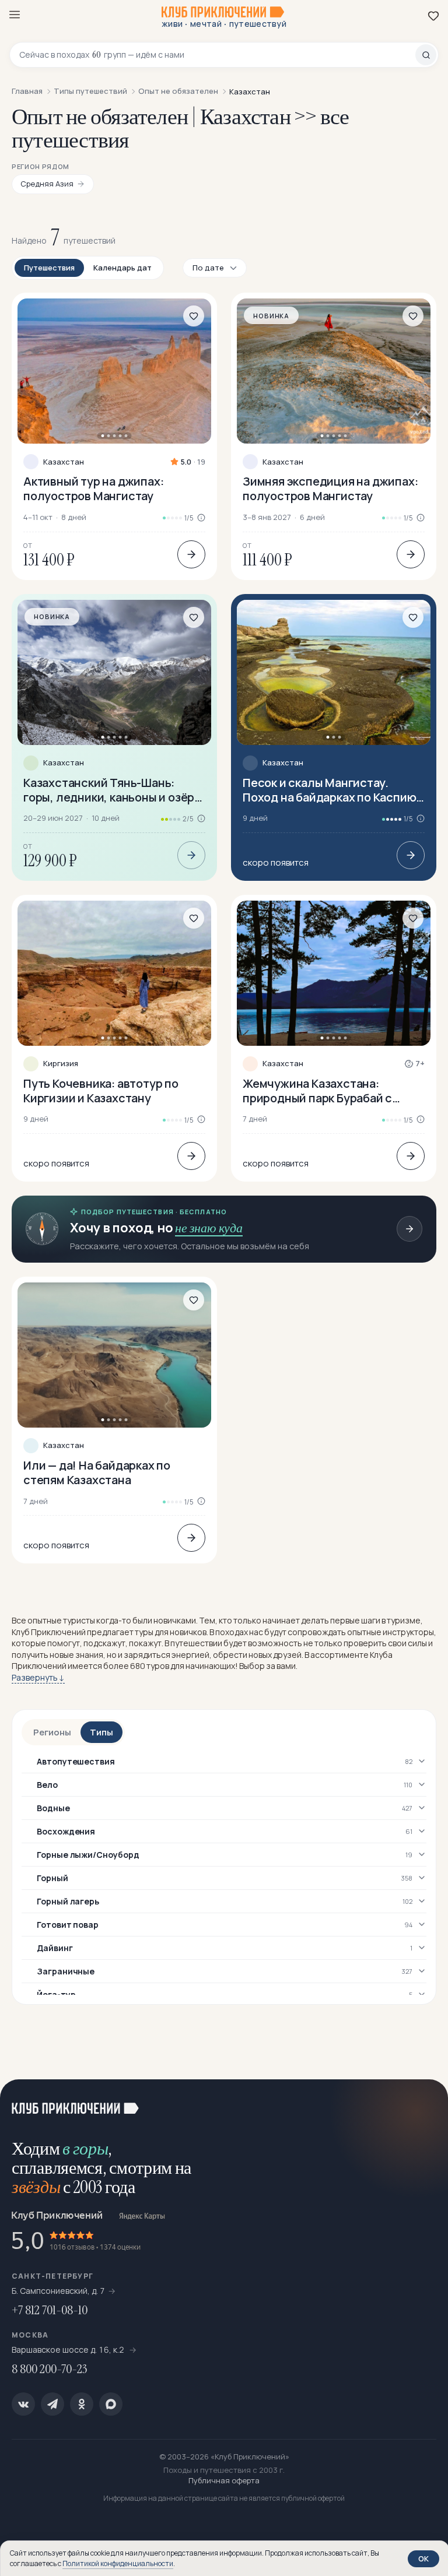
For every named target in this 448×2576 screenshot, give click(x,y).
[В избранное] (194, 316)
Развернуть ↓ (38, 1677)
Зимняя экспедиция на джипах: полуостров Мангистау (330, 489)
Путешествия (49, 268)
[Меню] (15, 15)
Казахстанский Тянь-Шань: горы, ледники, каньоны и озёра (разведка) (112, 790)
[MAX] (111, 2404)
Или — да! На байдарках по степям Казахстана (97, 1472)
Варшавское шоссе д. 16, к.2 (69, 2350)
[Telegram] (52, 2404)
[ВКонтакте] (23, 2404)
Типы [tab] (101, 1732)
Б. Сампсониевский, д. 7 (58, 2291)
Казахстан (64, 462)
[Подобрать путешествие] (409, 1229)
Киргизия (61, 1064)
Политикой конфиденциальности (118, 2563)
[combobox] (217, 55)
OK (423, 2559)
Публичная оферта (224, 2480)
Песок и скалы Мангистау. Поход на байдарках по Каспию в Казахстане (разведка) (334, 790)
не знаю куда (209, 1228)
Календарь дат (123, 268)
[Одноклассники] (82, 2404)
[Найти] (426, 55)
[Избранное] (433, 16)
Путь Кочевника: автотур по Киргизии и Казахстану (101, 1091)
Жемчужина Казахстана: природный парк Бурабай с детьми (317, 1091)
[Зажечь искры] (425, 2103)
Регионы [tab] (52, 1732)
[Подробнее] (191, 554)
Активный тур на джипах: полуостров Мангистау (93, 489)
